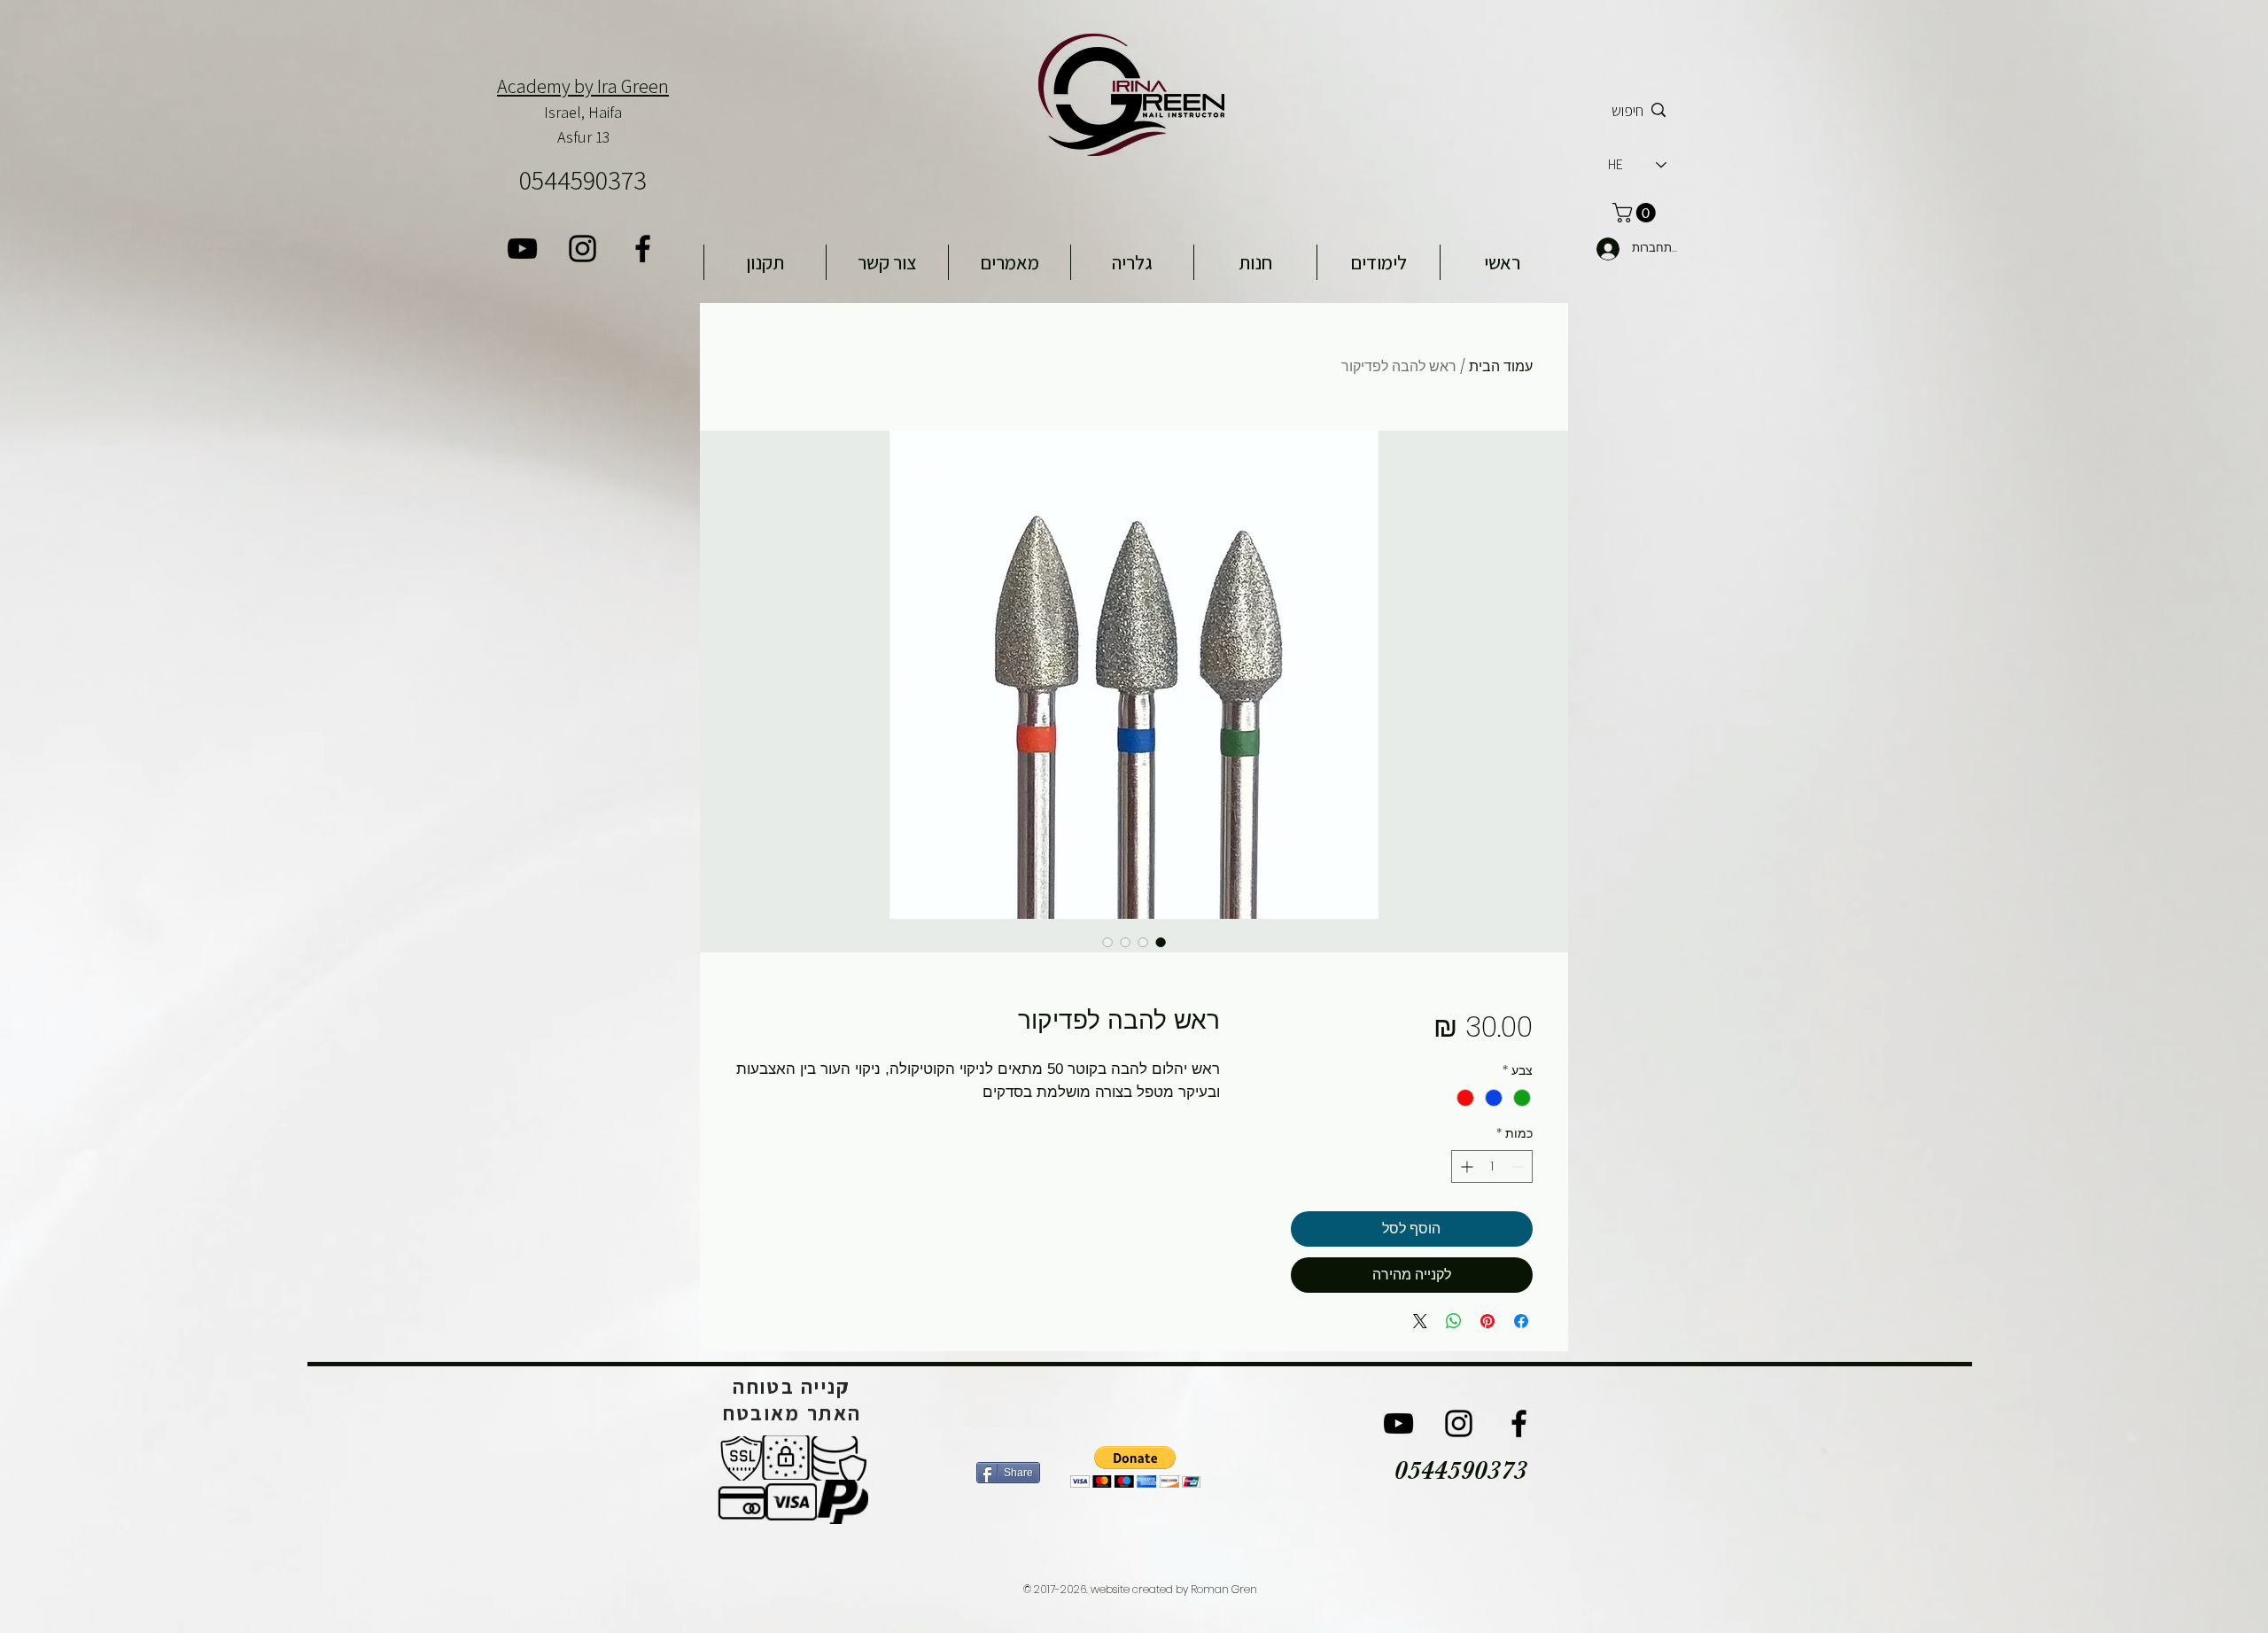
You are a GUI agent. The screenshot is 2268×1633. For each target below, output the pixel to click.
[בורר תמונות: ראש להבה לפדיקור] (1161, 942)
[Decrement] (1519, 1166)
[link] (1636, 213)
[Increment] (1465, 1166)
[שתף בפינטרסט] (1487, 1321)
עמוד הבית (1501, 366)
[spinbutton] (1492, 1166)
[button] (1135, 1467)
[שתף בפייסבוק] (1521, 1321)
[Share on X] (1420, 1321)
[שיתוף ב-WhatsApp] (1454, 1321)
